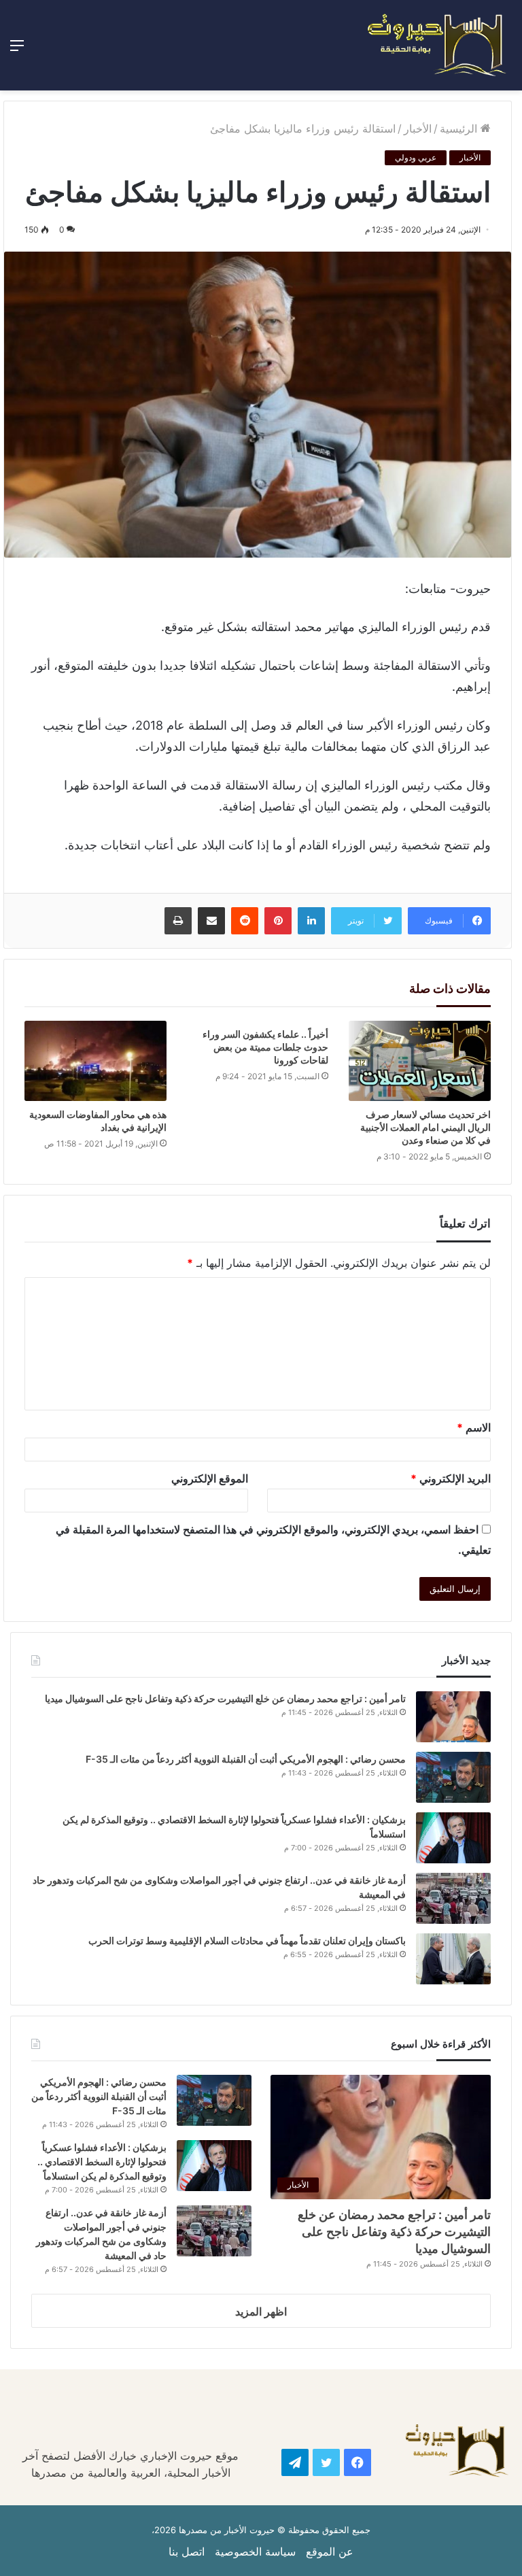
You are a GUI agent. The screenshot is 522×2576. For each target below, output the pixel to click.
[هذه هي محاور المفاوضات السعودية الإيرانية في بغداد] (95, 1061)
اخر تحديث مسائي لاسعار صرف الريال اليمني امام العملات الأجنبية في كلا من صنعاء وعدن (425, 1127)
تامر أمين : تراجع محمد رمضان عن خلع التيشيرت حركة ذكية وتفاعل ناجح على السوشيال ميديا (225, 1698)
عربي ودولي (416, 157)
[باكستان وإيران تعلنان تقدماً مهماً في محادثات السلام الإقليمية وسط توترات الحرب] (453, 1959)
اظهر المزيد (261, 2311)
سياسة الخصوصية (255, 2552)
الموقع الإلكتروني (210, 1478)
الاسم (474, 1427)
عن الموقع (330, 2552)
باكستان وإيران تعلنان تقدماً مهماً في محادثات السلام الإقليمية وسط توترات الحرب (247, 1941)
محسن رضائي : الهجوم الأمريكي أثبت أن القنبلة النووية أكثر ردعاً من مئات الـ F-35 (246, 1759)
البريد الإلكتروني (451, 1478)
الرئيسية (460, 129)
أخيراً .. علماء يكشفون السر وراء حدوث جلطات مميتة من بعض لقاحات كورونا (265, 1047)
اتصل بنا (187, 2552)
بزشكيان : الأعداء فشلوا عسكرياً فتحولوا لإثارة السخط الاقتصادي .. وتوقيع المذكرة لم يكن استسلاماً (102, 2162)
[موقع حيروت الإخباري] (437, 45)
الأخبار (418, 129)
